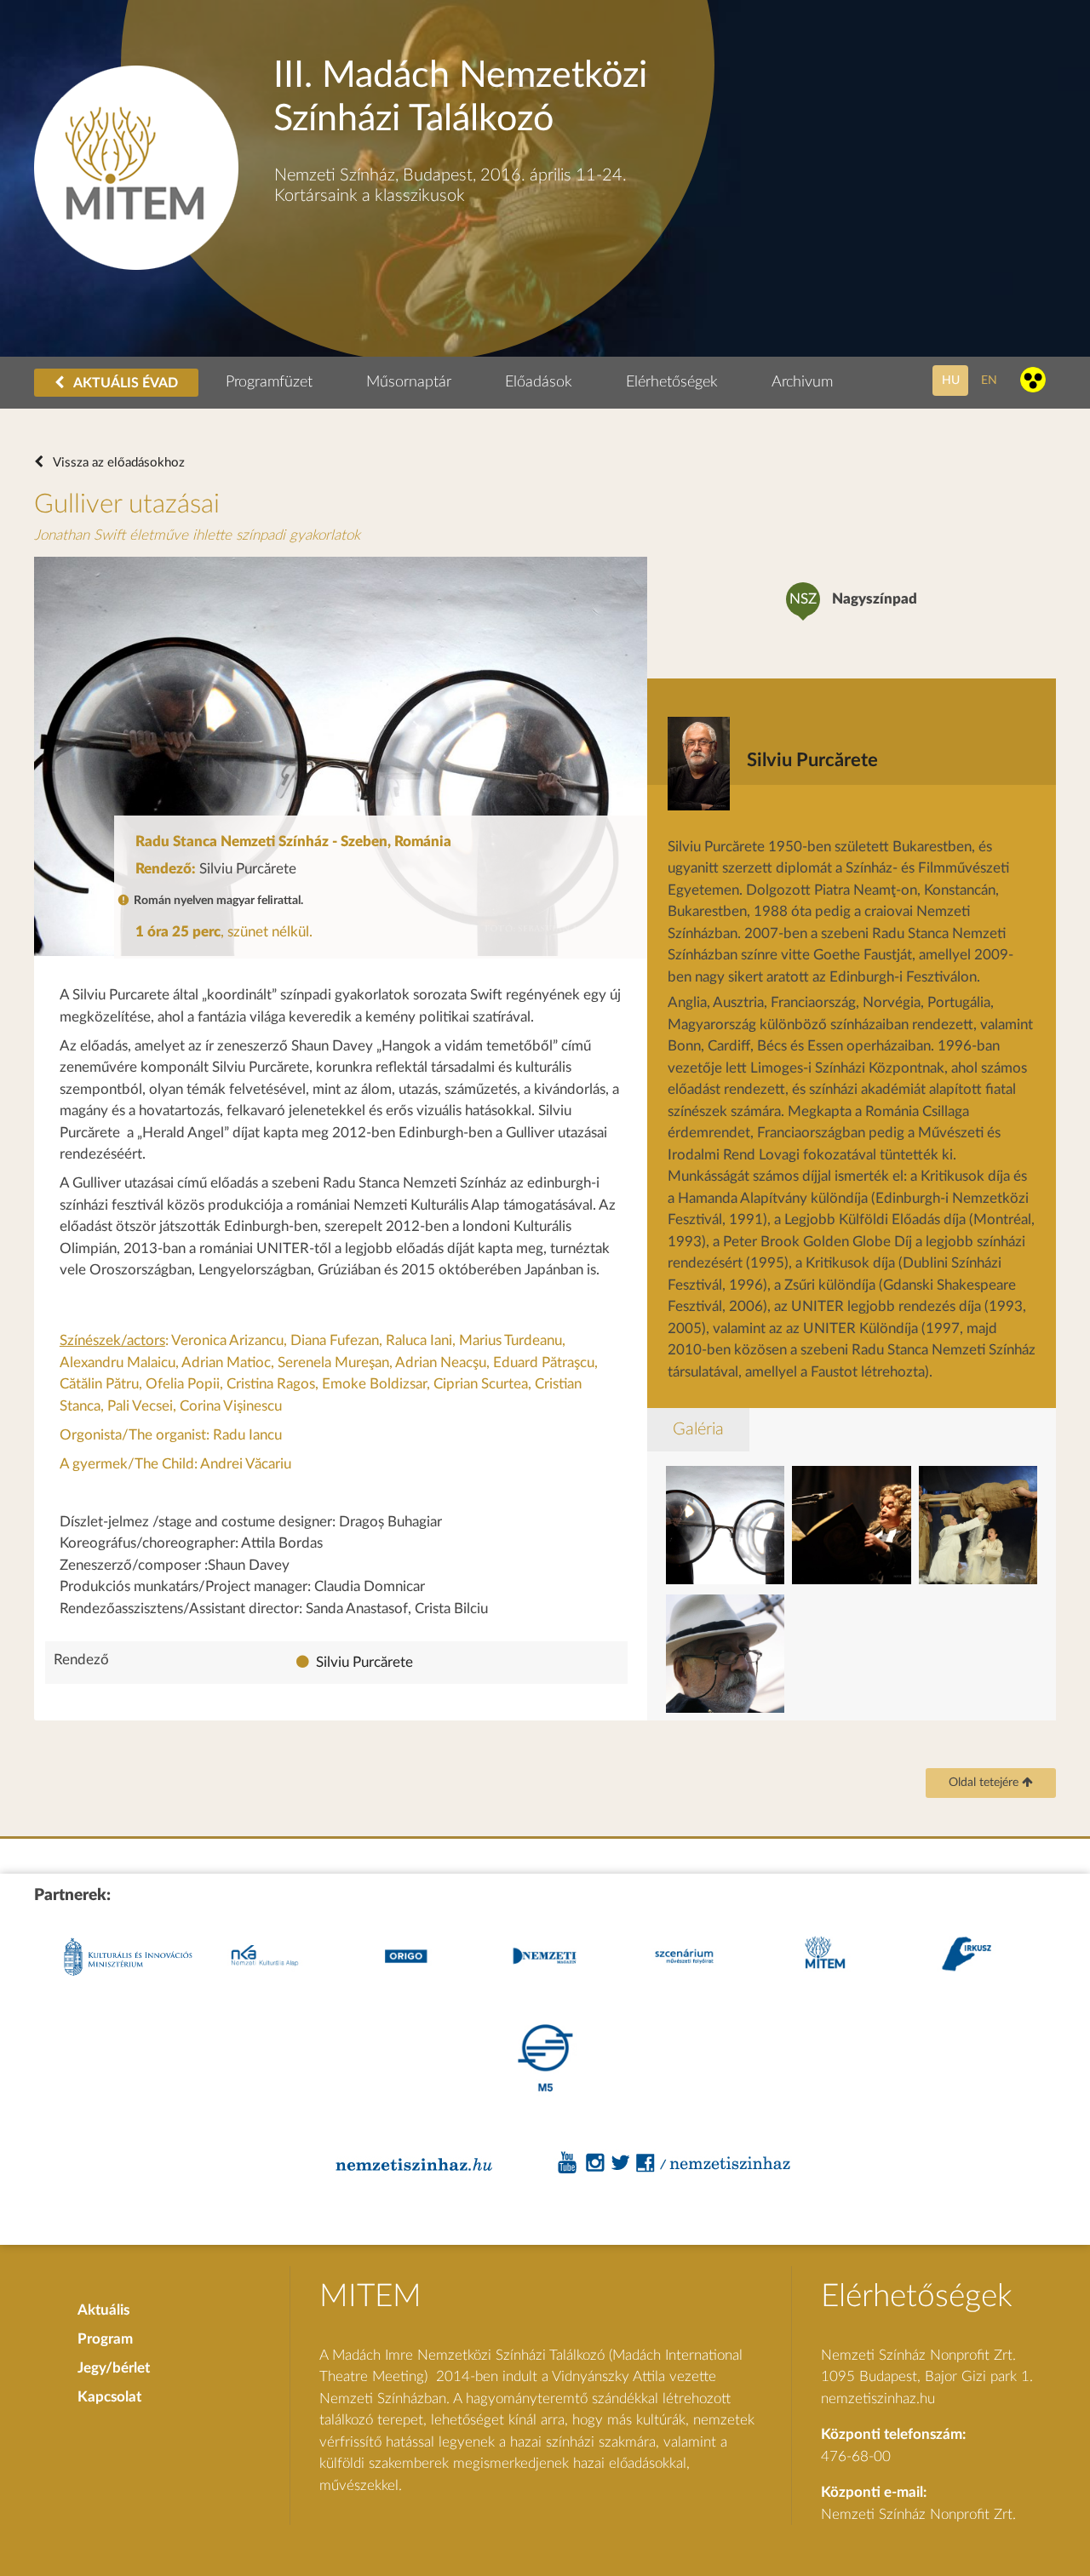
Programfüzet (269, 382)
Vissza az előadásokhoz (118, 463)
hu (951, 380)
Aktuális (103, 2310)
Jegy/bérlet (114, 2368)
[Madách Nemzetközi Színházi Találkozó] (136, 265)
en (989, 380)
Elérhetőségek (672, 382)
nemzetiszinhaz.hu (878, 2399)
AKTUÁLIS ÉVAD (124, 383)
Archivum (802, 382)
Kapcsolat (109, 2397)
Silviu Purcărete (364, 1662)
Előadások (539, 382)
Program (105, 2339)
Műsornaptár (409, 382)
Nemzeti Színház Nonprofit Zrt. (918, 2514)
